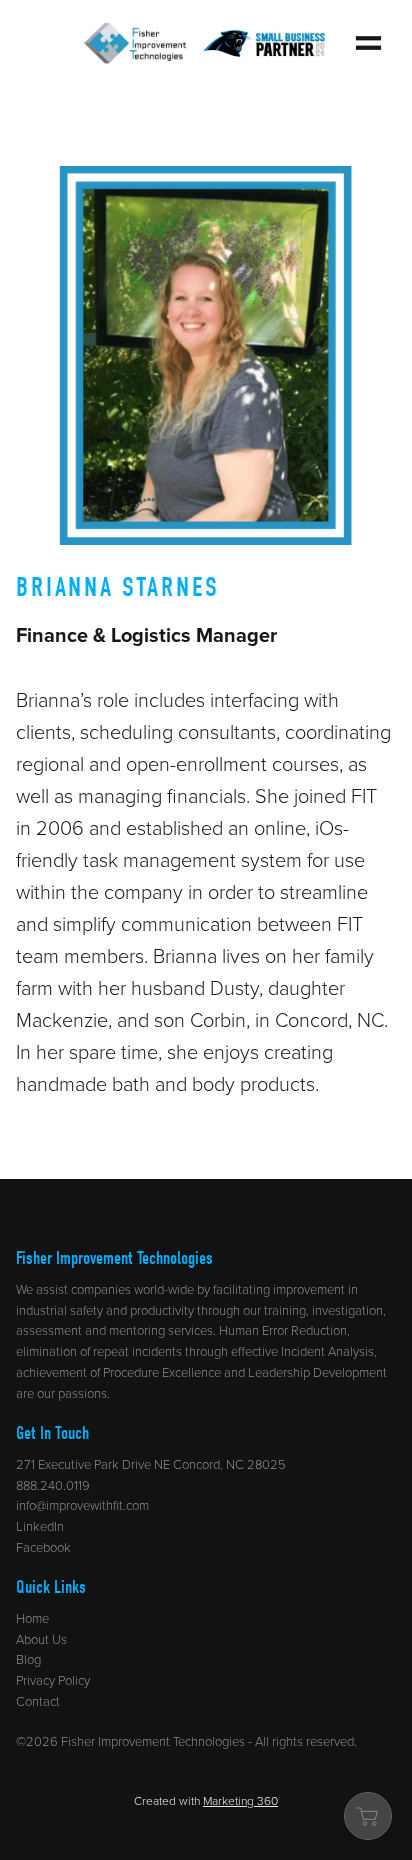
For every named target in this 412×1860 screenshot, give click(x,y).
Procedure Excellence (160, 1372)
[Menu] (368, 42)
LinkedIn (40, 1526)
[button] (368, 1816)
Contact (38, 1701)
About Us (41, 1639)
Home (32, 1618)
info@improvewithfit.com (82, 1505)
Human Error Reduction (283, 1330)
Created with (206, 1800)
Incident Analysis (327, 1351)
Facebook (43, 1547)
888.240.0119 (53, 1485)
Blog (28, 1659)
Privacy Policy (53, 1680)
